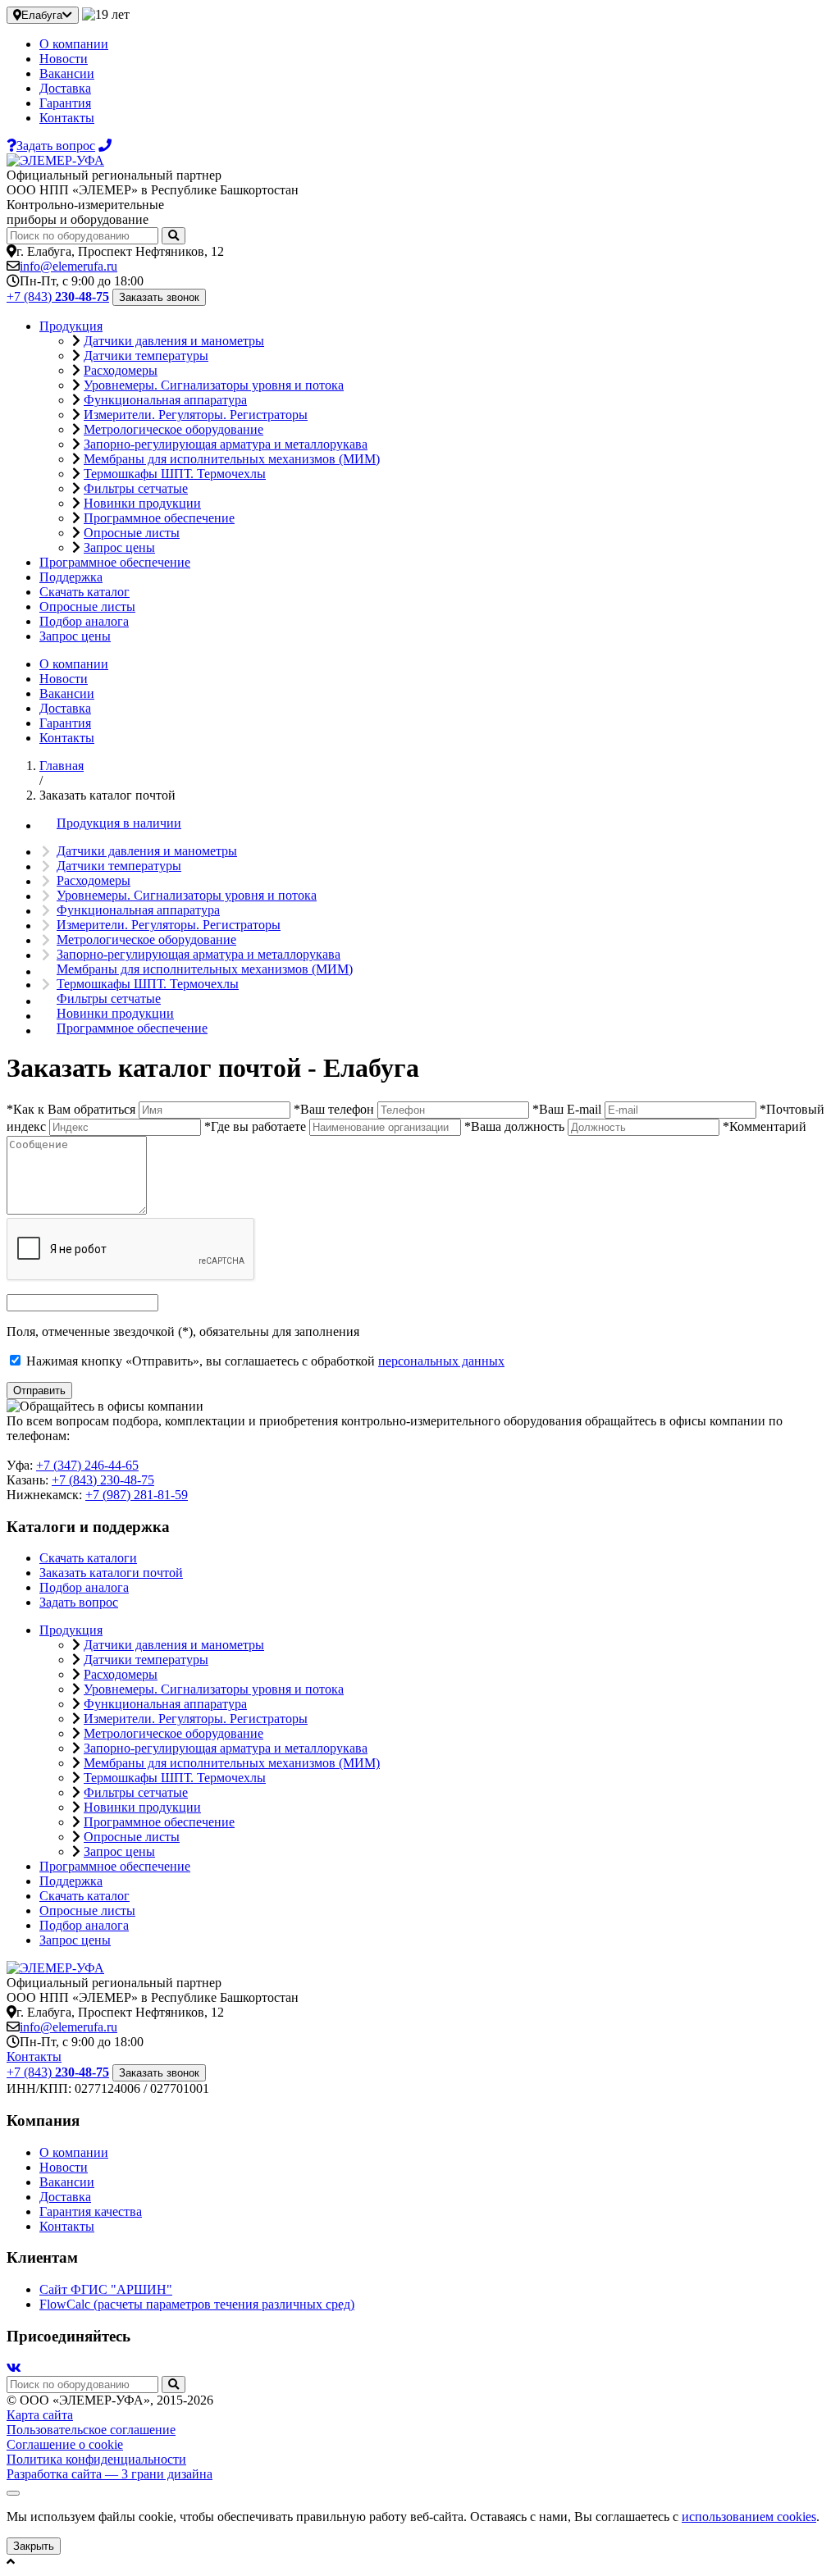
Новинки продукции (142, 503)
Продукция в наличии (119, 823)
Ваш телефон (334, 1109)
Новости (64, 59)
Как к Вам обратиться (71, 1109)
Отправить (39, 1391)
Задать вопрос (79, 1602)
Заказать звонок (159, 297)
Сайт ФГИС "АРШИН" (106, 2289)
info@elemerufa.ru (68, 266)
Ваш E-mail (567, 1109)
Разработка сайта (110, 2474)
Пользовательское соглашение (91, 2430)
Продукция (71, 326)
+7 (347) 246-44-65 (87, 1465)
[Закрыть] (13, 2493)
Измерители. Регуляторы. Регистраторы (196, 415)
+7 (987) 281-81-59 (137, 1495)
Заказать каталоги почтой (111, 1573)
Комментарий (765, 1126)
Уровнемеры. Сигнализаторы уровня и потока (214, 385)
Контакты (67, 118)
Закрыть (34, 2546)
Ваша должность (514, 1126)
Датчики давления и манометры (174, 341)
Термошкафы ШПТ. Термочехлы (175, 474)
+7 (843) (58, 296)
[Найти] (173, 236)
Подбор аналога (84, 621)
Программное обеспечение (159, 518)
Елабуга (42, 15)
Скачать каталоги (88, 1558)
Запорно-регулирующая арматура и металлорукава (226, 444)
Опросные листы (132, 533)
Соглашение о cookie (65, 2444)
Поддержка (71, 577)
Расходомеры (121, 370)
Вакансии (67, 73)
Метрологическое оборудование (173, 429)
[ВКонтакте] (14, 2368)
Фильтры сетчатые (136, 488)
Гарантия (65, 103)
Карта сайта (40, 2415)
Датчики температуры (146, 356)
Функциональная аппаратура (165, 400)
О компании (74, 44)
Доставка (65, 88)
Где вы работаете (255, 1126)
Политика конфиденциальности (96, 2459)
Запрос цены (119, 547)
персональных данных (441, 1361)
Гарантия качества (91, 2211)
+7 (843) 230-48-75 (103, 1480)
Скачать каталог (84, 592)
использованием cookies (749, 2517)
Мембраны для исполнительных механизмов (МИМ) (232, 459)
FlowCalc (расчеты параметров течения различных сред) (197, 2304)
